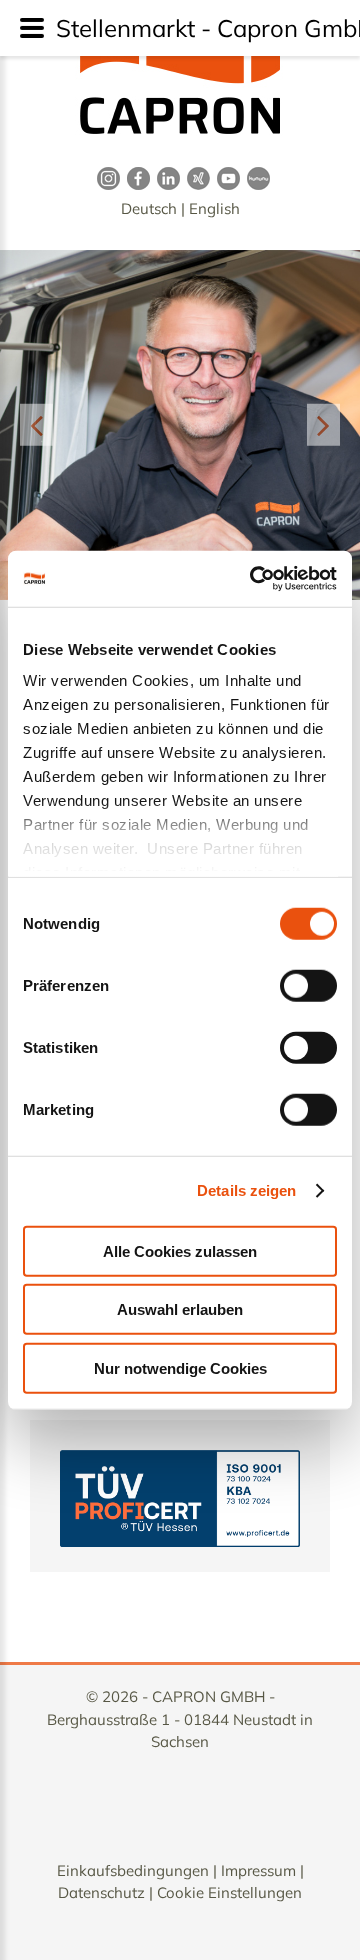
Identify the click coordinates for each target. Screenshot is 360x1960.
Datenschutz (101, 1892)
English (214, 208)
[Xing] (195, 177)
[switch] (308, 985)
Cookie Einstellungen (229, 1892)
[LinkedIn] (165, 177)
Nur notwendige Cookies (180, 1367)
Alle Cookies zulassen (180, 1250)
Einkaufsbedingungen (133, 1870)
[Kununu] (255, 177)
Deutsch (149, 208)
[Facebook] (135, 177)
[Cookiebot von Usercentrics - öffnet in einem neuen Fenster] (254, 579)
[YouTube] (225, 177)
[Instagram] (105, 177)
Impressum (258, 1870)
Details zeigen (246, 1190)
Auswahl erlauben (180, 1309)
